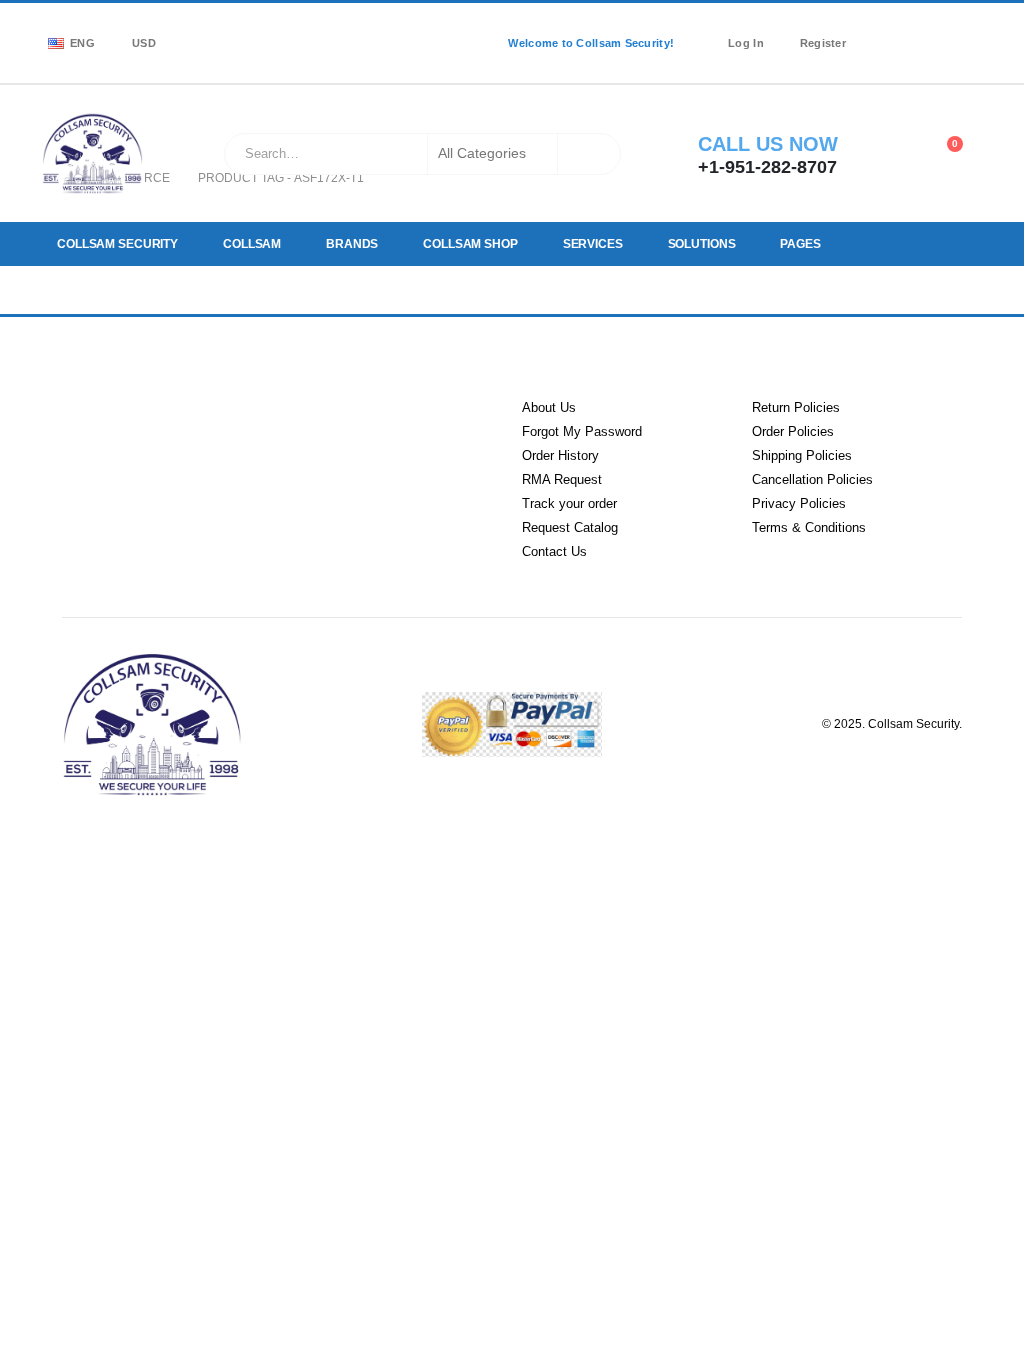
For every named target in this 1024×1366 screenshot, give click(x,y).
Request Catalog (570, 527)
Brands (350, 244)
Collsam (251, 244)
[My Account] (893, 154)
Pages (794, 244)
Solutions (697, 244)
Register (823, 43)
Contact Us (554, 551)
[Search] (591, 154)
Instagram (252, 435)
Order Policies (793, 431)
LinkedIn (174, 435)
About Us (549, 407)
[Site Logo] (92, 153)
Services (589, 244)
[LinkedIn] (969, 30)
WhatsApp (329, 435)
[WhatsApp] (882, 56)
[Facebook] (882, 30)
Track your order (569, 503)
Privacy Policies (799, 503)
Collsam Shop (467, 244)
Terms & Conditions (809, 527)
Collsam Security (117, 244)
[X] (911, 30)
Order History (560, 455)
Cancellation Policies (812, 479)
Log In (746, 43)
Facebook (97, 435)
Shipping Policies (802, 455)
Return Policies (796, 407)
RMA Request (562, 479)
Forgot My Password (582, 431)
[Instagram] (940, 30)
